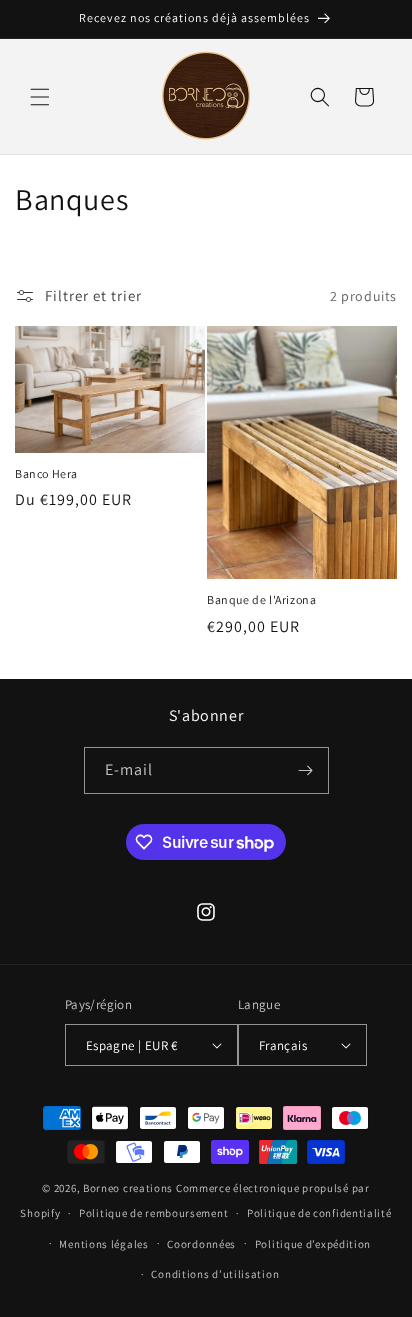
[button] (40, 97)
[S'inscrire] (306, 770)
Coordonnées (201, 1244)
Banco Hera (46, 473)
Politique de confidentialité (319, 1213)
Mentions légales (103, 1244)
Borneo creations (128, 1188)
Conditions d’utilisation (215, 1274)
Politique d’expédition (313, 1244)
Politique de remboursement (153, 1213)
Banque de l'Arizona (261, 599)
